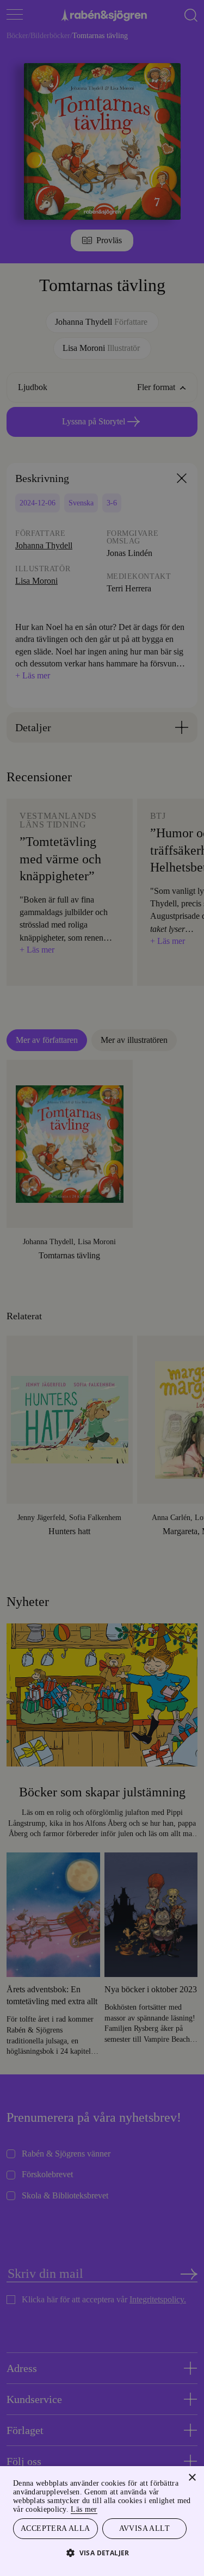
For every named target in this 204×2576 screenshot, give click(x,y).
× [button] (192, 2476)
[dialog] (102, 1288)
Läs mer (173, 2508)
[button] (102, 2552)
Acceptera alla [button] (55, 2528)
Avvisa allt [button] (144, 2528)
